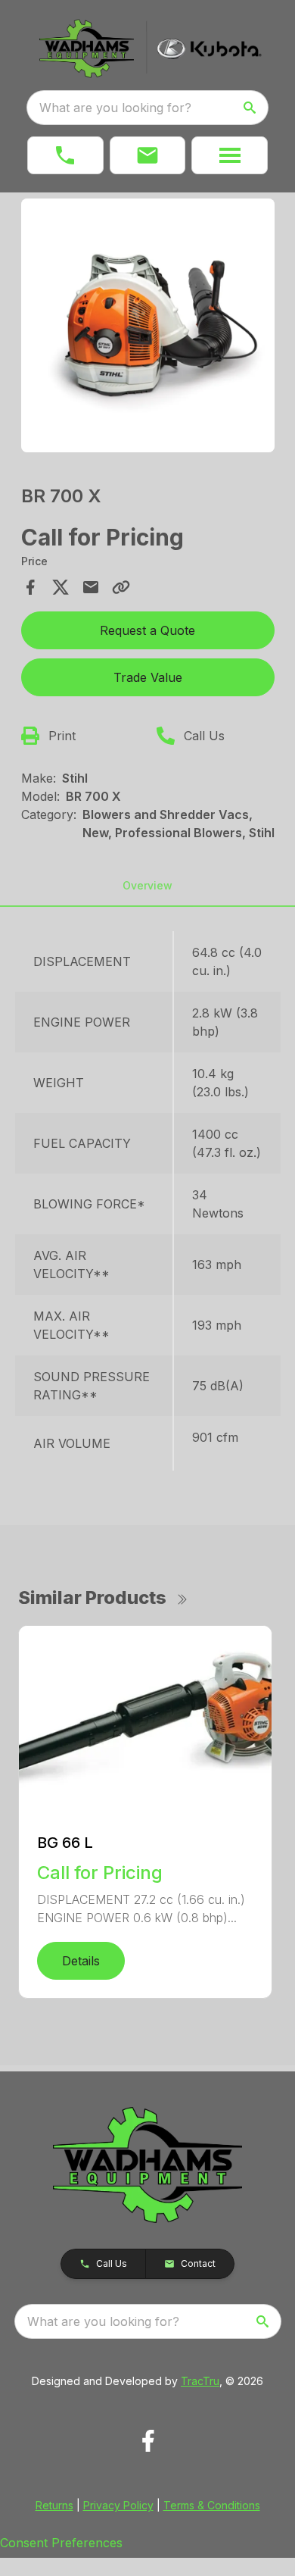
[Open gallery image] (148, 325)
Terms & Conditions (212, 2505)
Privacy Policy (118, 2505)
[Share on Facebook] (30, 587)
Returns (54, 2505)
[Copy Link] (121, 587)
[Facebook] (148, 2441)
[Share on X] (61, 587)
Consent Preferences (61, 2543)
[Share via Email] (91, 587)
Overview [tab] (147, 885)
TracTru (200, 2381)
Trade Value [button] (148, 677)
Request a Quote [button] (147, 630)
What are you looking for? (115, 108)
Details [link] (81, 1961)
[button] (65, 155)
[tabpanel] (148, 328)
